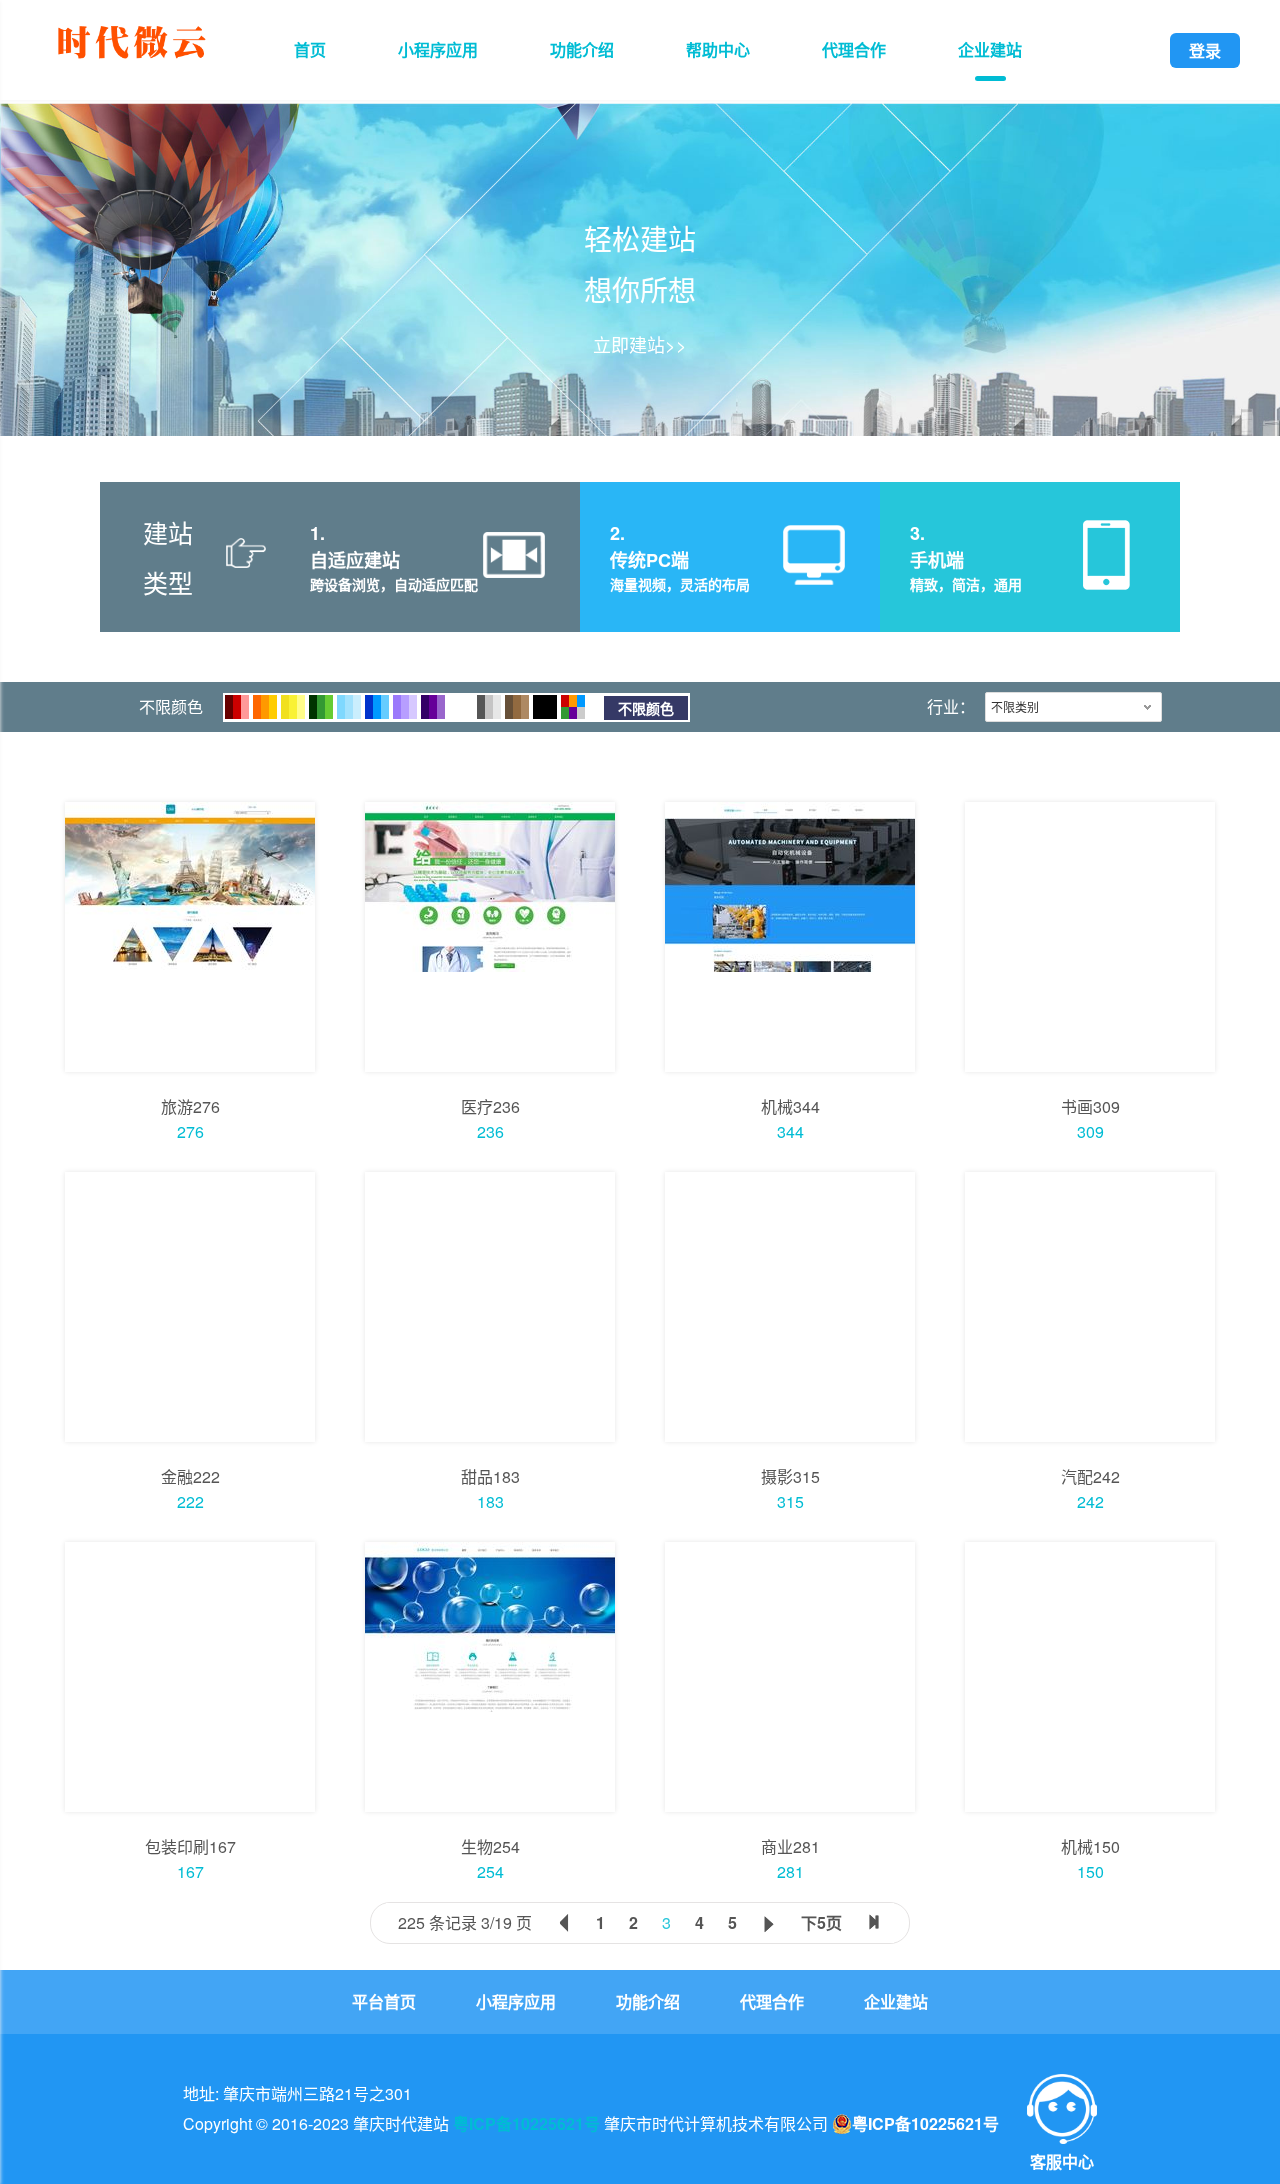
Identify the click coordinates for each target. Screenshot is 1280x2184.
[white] (461, 707)
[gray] (489, 707)
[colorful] (573, 707)
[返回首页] (131, 61)
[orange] (265, 707)
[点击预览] (190, 937)
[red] (237, 707)
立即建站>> (640, 344)
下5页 (821, 1922)
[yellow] (293, 707)
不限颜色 (646, 708)
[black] (545, 707)
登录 (1205, 50)
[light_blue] (349, 707)
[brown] (517, 707)
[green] (321, 707)
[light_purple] (405, 707)
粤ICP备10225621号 (526, 2123)
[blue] (377, 707)
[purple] (433, 707)
